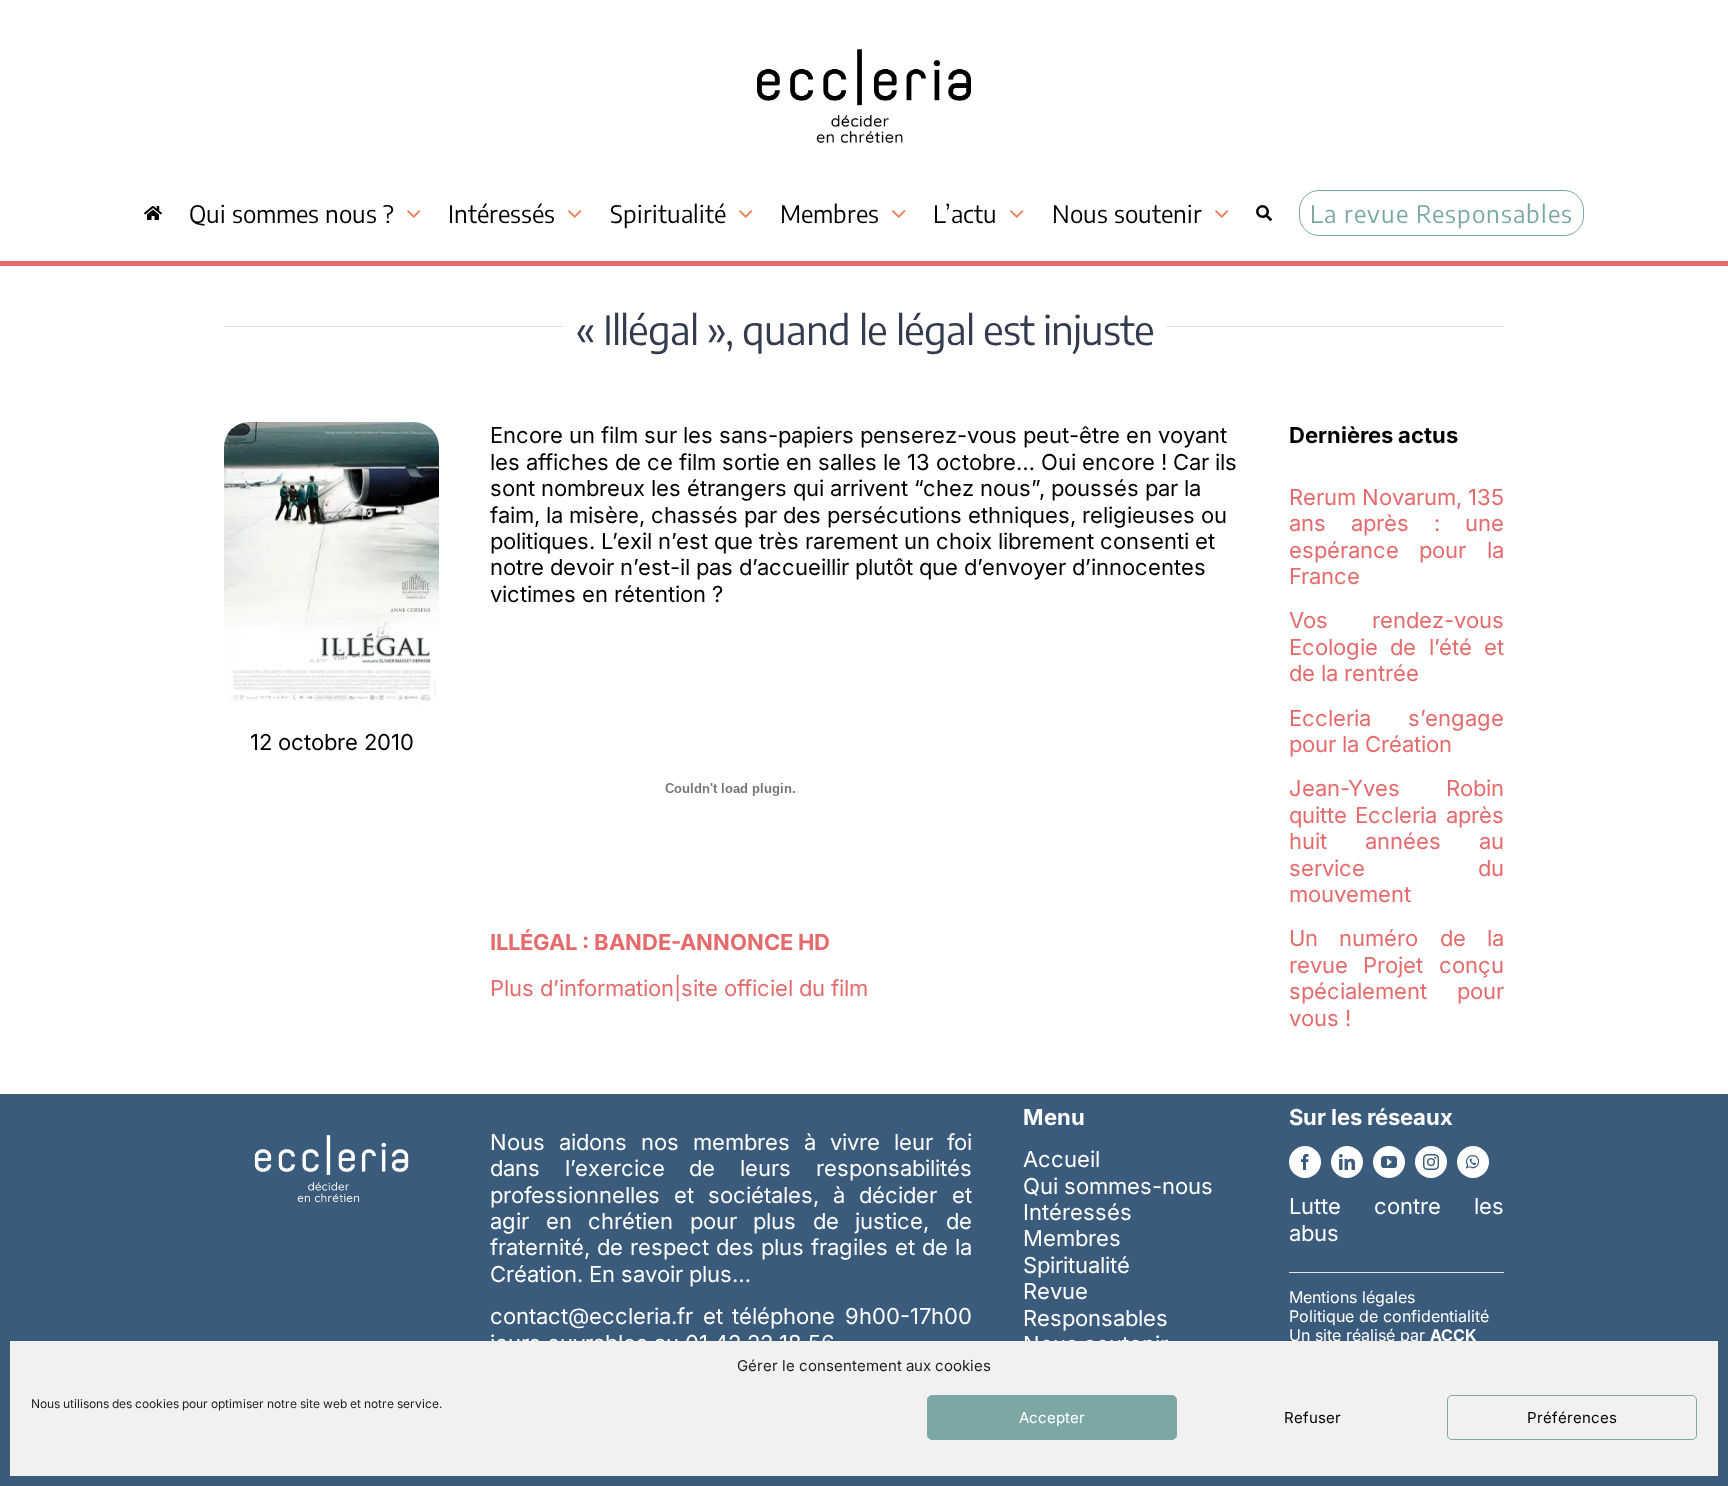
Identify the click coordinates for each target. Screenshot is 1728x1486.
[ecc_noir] (864, 31)
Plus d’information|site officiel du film (679, 988)
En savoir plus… (670, 1274)
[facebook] (1305, 1162)
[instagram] (1431, 1162)
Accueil (1061, 1159)
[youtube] (1389, 1162)
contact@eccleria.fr (596, 1316)
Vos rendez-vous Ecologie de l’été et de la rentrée (1396, 646)
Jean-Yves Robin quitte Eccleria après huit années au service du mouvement (1396, 841)
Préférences (1572, 1417)
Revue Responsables (1095, 1304)
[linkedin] (1347, 1162)
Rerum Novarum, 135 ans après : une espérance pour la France (1396, 536)
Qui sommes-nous (1118, 1186)
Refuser (1312, 1417)
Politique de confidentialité (1389, 1316)
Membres (1072, 1238)
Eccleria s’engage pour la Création (1396, 731)
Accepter (1052, 1417)
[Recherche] (1264, 213)
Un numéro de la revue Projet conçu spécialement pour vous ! (1396, 977)
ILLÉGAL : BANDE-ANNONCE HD (660, 942)
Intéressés (1077, 1212)
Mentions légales (1352, 1297)
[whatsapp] (1473, 1162)
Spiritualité (1076, 1265)
